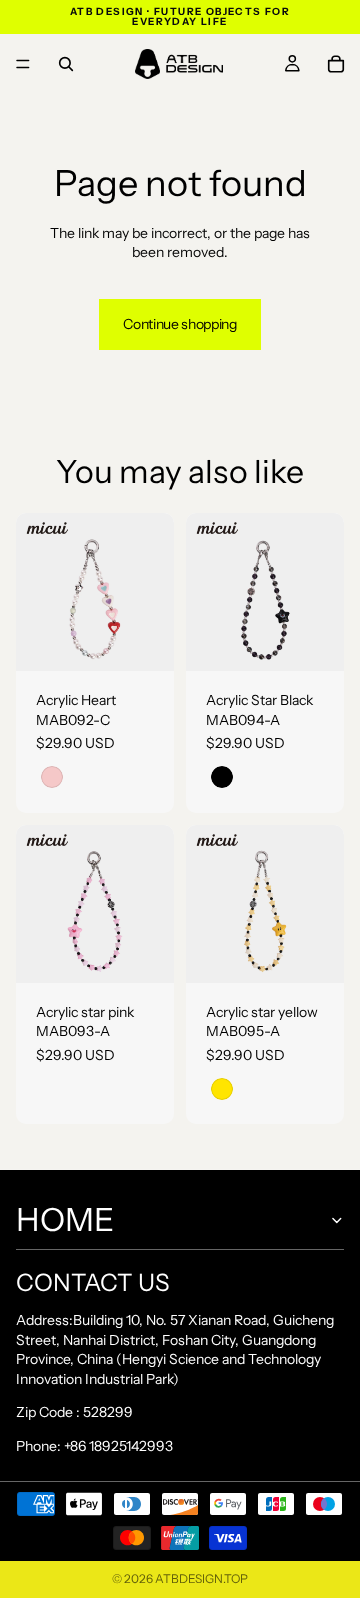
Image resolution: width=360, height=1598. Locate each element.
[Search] (66, 64)
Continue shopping (179, 324)
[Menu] (23, 64)
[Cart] (336, 64)
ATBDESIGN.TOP (201, 1578)
